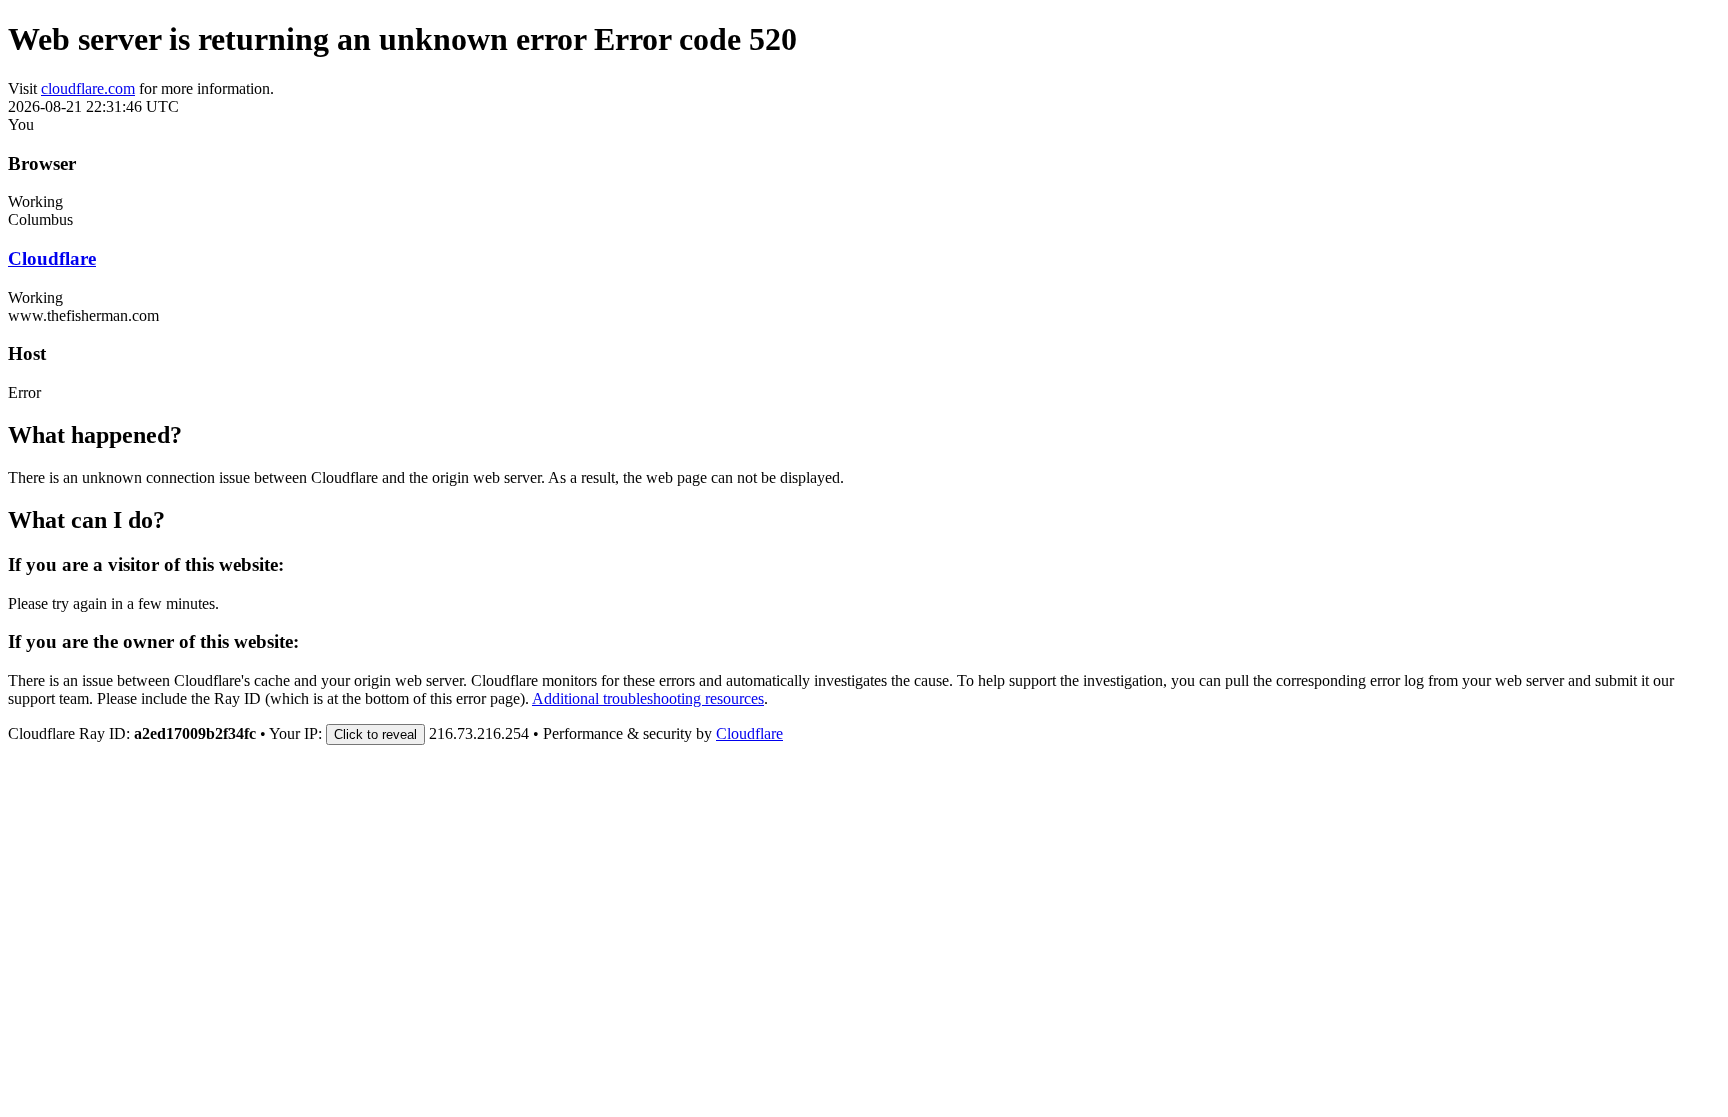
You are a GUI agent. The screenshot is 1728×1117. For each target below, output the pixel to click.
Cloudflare (52, 258)
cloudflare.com (88, 88)
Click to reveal (375, 734)
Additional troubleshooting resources (648, 698)
